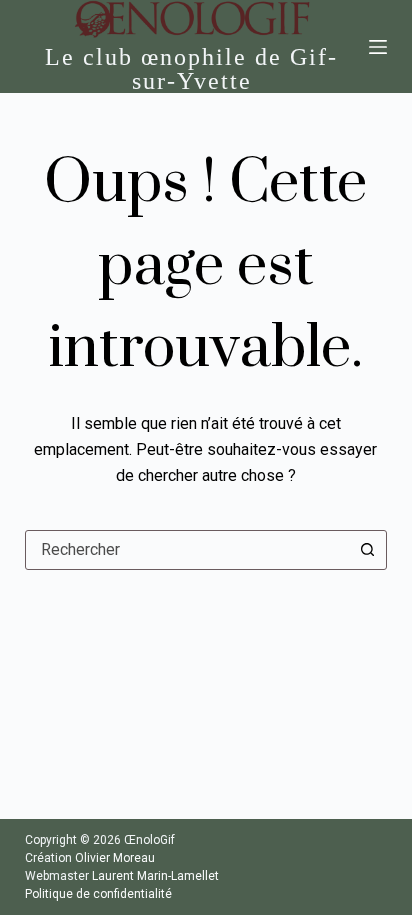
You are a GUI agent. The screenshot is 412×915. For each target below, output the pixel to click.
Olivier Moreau (115, 858)
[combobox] (187, 550)
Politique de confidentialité (98, 894)
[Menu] (378, 47)
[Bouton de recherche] (367, 550)
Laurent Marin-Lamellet (155, 876)
